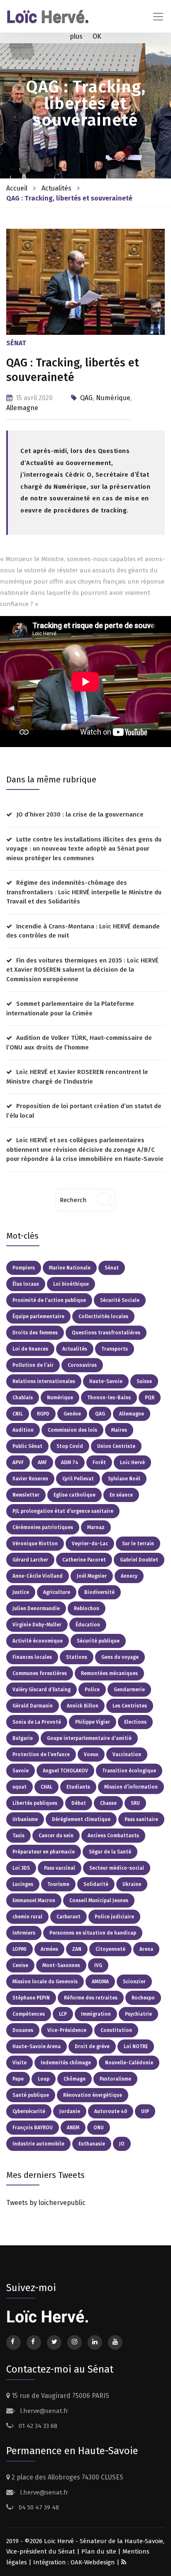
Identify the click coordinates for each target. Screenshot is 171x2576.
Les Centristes (130, 1706)
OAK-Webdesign (94, 2562)
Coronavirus (82, 1365)
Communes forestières (40, 1673)
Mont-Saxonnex (61, 1965)
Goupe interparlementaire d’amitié (89, 1738)
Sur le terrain (138, 1544)
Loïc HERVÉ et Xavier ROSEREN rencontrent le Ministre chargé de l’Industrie (77, 1077)
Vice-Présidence (67, 2030)
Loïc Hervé (132, 1462)
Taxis (18, 1836)
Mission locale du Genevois (45, 1982)
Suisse (144, 1381)
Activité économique (38, 1641)
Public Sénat (27, 1446)
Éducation (88, 1625)
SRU (135, 1803)
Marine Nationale (70, 1268)
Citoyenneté (110, 1949)
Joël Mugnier (92, 1576)
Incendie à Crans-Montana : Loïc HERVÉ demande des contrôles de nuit (83, 931)
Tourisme (58, 1884)
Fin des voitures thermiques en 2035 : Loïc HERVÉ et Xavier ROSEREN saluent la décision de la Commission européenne (82, 970)
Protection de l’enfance (41, 1754)
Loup (44, 2079)
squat (20, 1787)
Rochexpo (143, 1998)
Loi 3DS (21, 1868)
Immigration (96, 2014)
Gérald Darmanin (33, 1706)
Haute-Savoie (106, 1381)
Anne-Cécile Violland (38, 1576)
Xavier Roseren (30, 1479)
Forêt (99, 1462)
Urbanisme (25, 1819)
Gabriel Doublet (139, 1560)
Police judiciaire (114, 1917)
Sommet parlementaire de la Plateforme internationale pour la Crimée (70, 1008)
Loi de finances (30, 1349)
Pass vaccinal (60, 1868)
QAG (86, 398)
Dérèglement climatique (81, 1819)
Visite (20, 2063)
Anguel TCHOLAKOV (65, 1771)
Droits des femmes (35, 1333)
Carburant (68, 1917)
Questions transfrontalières (106, 1333)
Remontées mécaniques (109, 1673)
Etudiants (78, 1787)
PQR (150, 1398)
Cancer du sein (56, 1836)
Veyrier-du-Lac (90, 1544)
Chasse (108, 1803)
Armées (49, 1949)
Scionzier (134, 1982)
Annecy (129, 1576)
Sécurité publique (98, 1641)
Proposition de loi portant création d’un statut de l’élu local (84, 1111)
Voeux (91, 1754)
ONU (99, 2128)
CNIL (18, 1414)
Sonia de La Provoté (37, 1722)
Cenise (20, 1965)
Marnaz (96, 1527)
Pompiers (24, 1268)
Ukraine (132, 1884)
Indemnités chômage (66, 2063)
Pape (18, 2079)
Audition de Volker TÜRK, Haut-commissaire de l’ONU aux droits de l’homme (79, 1043)
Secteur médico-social (117, 1868)
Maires (119, 1430)
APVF (18, 1462)
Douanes (23, 2030)
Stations (77, 1657)
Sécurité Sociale (120, 1300)
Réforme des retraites (91, 1998)
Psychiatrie (138, 2014)
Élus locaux (26, 1284)
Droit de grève (92, 2046)
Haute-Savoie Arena (37, 2046)
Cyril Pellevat (78, 1479)
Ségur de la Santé (110, 1852)
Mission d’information (131, 1787)
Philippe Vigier (93, 1722)
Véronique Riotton (35, 1544)
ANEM (73, 2128)
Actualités (56, 188)
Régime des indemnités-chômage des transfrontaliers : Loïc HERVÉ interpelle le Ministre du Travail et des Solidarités (84, 892)
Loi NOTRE (136, 2046)
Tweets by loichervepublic (46, 2203)
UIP (145, 2111)
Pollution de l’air (33, 1365)
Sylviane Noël (124, 1479)
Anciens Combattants (113, 1836)
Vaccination (127, 1754)
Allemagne (22, 408)
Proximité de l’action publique (49, 1300)
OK (97, 36)
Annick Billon (83, 1706)
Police (92, 1690)
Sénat (112, 1268)
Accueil (17, 188)
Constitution (116, 2030)
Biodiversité (99, 1592)
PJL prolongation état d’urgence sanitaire (63, 1511)
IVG (98, 1965)
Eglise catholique (75, 1495)
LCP (63, 2014)
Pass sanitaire (141, 1819)
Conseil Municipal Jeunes (99, 1900)
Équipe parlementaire (38, 1316)
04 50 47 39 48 (38, 2507)
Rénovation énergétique (93, 2095)
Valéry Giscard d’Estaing (42, 1690)
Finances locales (32, 1657)
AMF (42, 1462)
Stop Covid (70, 1446)
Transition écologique (129, 1771)
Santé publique (31, 2095)
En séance (121, 1495)
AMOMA (100, 1982)
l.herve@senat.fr (43, 2411)
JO (122, 2144)
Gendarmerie (129, 1690)
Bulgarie (23, 1738)
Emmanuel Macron (34, 1900)
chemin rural (27, 1917)
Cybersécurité (29, 2111)
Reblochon (87, 1608)
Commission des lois (72, 1430)
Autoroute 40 (111, 2111)
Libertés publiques (35, 1803)
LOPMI (20, 1949)
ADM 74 (70, 1462)
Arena (146, 1949)
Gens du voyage (120, 1657)
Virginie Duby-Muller (37, 1625)
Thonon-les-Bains (109, 1398)
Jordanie (70, 2111)
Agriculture (57, 1592)
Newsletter (26, 1495)
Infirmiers (24, 1933)
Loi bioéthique (71, 1284)
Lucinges (23, 1884)
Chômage (75, 2079)
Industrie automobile (38, 2144)
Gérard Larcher (30, 1560)
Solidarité (96, 1884)
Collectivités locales (103, 1316)
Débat (79, 1803)
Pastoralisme (115, 2079)
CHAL (46, 1787)
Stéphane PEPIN (31, 1998)
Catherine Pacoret (84, 1560)
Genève (72, 1414)
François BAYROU (33, 2128)
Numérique (113, 398)
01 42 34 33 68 (37, 2426)
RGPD (43, 1414)
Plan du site (99, 2551)
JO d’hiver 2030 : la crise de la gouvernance (80, 814)
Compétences (29, 2014)
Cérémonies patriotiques (43, 1527)
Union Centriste (116, 1446)
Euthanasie (92, 2144)
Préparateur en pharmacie (44, 1852)
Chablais (23, 1398)
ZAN (77, 1949)
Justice (21, 1592)
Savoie (21, 1771)
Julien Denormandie (36, 1608)
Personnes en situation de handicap (93, 1933)
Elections (135, 1722)
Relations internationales (44, 1381)
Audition (23, 1430)
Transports (115, 1349)
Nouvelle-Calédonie (129, 2063)
